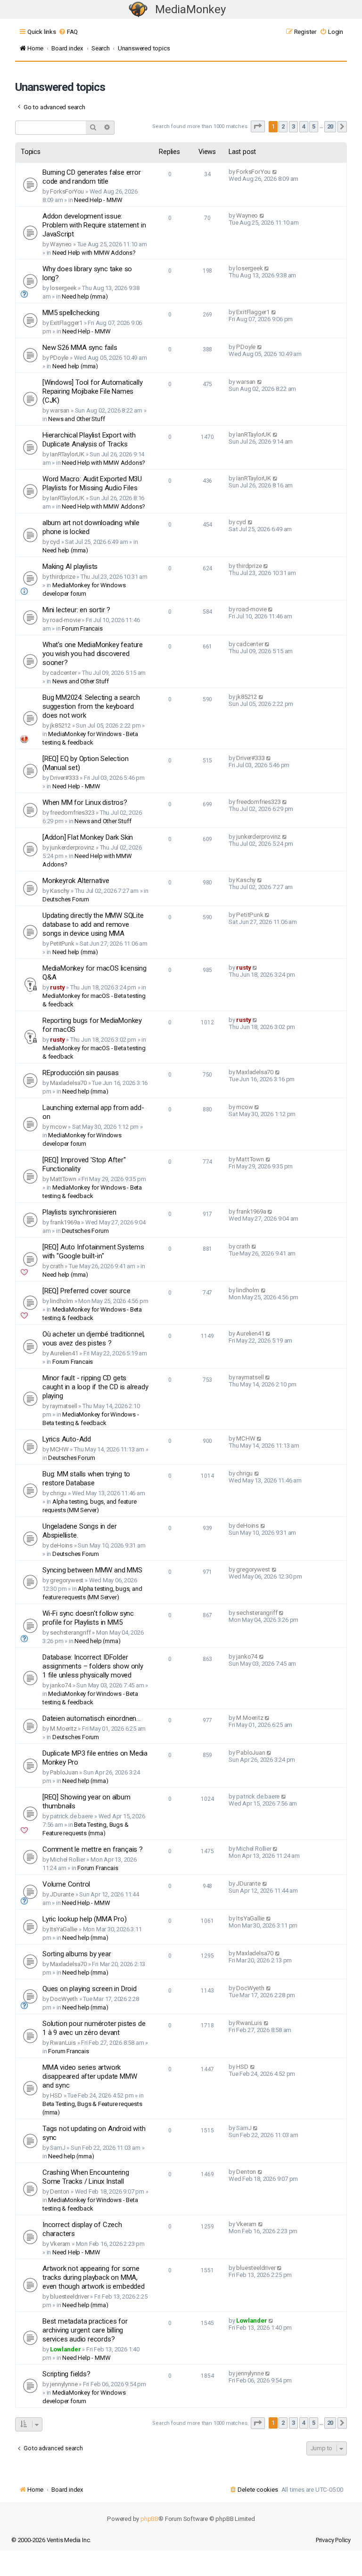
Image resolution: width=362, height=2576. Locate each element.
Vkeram (60, 2244)
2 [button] (283, 126)
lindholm (61, 1301)
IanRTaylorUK (67, 454)
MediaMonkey (190, 9)
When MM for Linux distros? (85, 802)
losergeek (63, 288)
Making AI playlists (70, 567)
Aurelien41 (64, 1353)
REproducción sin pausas (80, 1073)
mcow (58, 1127)
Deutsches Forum (66, 899)
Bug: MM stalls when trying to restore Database (86, 1478)
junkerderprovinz (72, 847)
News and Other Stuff (76, 419)
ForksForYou (67, 191)
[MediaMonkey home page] (138, 10)
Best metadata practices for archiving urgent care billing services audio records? (85, 2330)
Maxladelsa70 (68, 1083)
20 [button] (330, 126)
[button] (258, 126)
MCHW (59, 1449)
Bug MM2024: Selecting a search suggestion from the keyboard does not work (91, 706)
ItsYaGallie (64, 1929)
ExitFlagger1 (66, 323)
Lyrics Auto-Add (67, 1439)
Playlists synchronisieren (79, 1212)
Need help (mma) (85, 296)
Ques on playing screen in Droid (90, 1989)
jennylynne (64, 2384)
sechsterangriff (70, 1632)
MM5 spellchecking (71, 313)
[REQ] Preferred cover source (86, 1291)
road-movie (65, 620)
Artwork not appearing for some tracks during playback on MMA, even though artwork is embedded (94, 2277)
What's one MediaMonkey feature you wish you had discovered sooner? (93, 654)
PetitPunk (62, 944)
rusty (57, 987)
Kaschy (60, 891)
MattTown (63, 1179)
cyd (55, 542)
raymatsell (63, 1406)
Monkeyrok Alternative (76, 881)
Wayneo (61, 244)
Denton (60, 2191)
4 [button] (304, 126)
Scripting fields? (66, 2374)
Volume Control (66, 1884)
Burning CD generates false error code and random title (92, 177)
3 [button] (293, 126)
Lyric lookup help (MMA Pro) (85, 1919)
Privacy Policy (333, 2540)
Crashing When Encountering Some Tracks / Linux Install (86, 2177)
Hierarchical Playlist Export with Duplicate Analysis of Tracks (89, 440)
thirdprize (62, 577)
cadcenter (63, 673)
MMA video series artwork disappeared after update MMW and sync (90, 2076)
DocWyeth (64, 1999)
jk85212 (60, 725)
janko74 (61, 1685)
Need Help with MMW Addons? (94, 253)
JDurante (62, 1894)
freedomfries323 (72, 813)
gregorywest (67, 1580)
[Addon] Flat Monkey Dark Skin (88, 837)
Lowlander (65, 2349)
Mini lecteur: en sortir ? (76, 610)
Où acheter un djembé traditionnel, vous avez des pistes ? (94, 1339)
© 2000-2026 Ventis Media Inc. (51, 2540)
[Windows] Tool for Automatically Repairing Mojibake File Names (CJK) (93, 391)
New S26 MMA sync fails (80, 348)
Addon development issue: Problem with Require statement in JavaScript (94, 225)
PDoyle (59, 358)
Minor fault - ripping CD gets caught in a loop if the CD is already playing (95, 1387)
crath (57, 1266)
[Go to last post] (275, 172)
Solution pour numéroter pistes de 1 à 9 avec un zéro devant (94, 2028)
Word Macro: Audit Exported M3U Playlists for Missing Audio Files (92, 483)
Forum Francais (82, 628)
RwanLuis (63, 2043)
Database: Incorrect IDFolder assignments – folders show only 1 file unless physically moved (93, 1666)
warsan (60, 410)
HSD (56, 2095)
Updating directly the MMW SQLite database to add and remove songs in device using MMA (93, 924)
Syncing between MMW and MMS (92, 1570)
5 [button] (314, 126)
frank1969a (65, 1222)
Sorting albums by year (77, 1954)
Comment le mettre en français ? (93, 1849)
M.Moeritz (63, 1729)
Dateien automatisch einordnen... (91, 1718)
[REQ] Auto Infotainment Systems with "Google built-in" (93, 1252)
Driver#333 (64, 778)
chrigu (58, 1493)
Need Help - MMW (98, 200)
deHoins (61, 1545)
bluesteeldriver (69, 2297)
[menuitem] (68, 32)
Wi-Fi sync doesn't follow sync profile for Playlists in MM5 (88, 1618)
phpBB (149, 2519)
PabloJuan (64, 1772)
